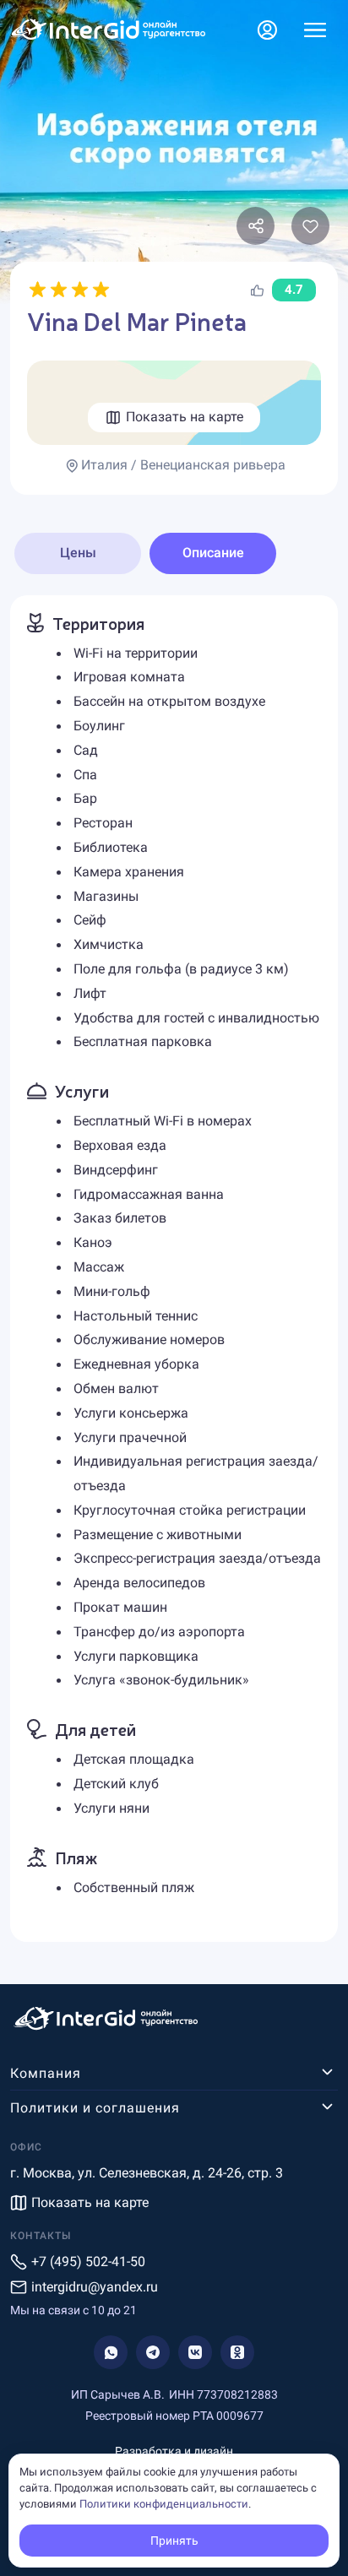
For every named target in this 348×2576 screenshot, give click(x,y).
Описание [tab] (213, 553)
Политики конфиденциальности (164, 2504)
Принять (174, 2541)
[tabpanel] (174, 1269)
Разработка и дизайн (174, 2451)
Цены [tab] (78, 553)
